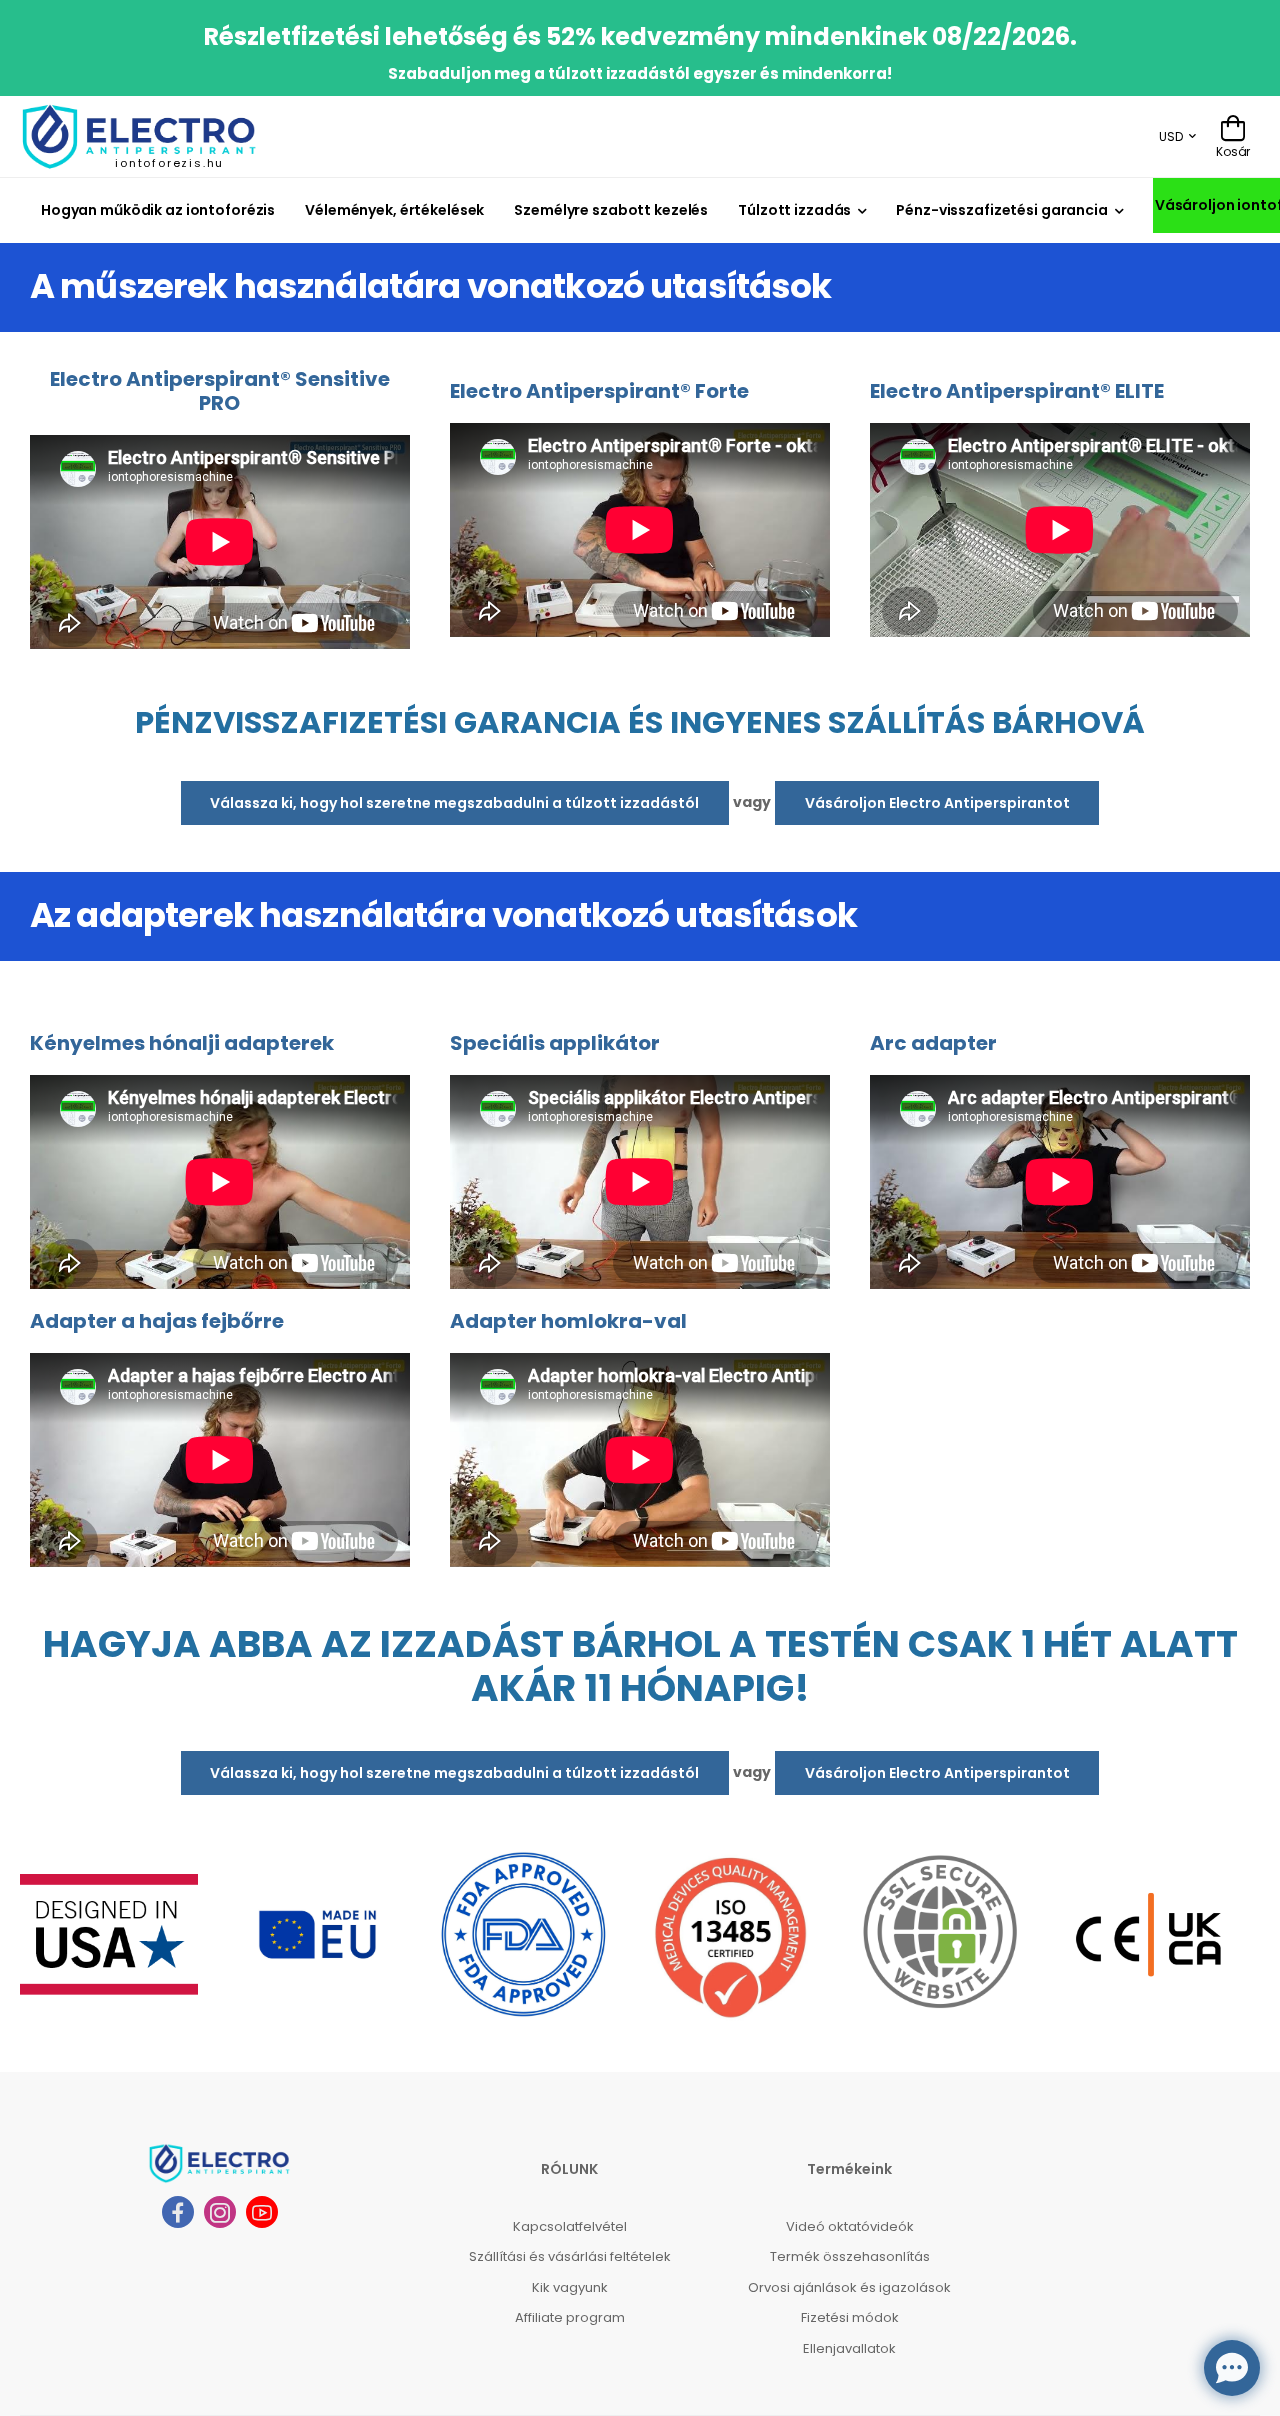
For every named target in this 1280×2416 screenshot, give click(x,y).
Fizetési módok (850, 2317)
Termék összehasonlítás (850, 2256)
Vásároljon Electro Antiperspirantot (937, 803)
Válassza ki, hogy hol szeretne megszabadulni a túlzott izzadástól (454, 803)
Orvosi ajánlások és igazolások (849, 2287)
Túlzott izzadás (794, 210)
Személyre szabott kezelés (611, 210)
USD (1171, 136)
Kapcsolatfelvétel (570, 2226)
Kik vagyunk (570, 2287)
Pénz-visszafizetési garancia (1001, 210)
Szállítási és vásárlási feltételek (570, 2256)
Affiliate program (570, 2317)
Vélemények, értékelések (394, 210)
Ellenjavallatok (849, 2348)
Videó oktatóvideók (850, 2226)
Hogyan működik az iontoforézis (158, 210)
